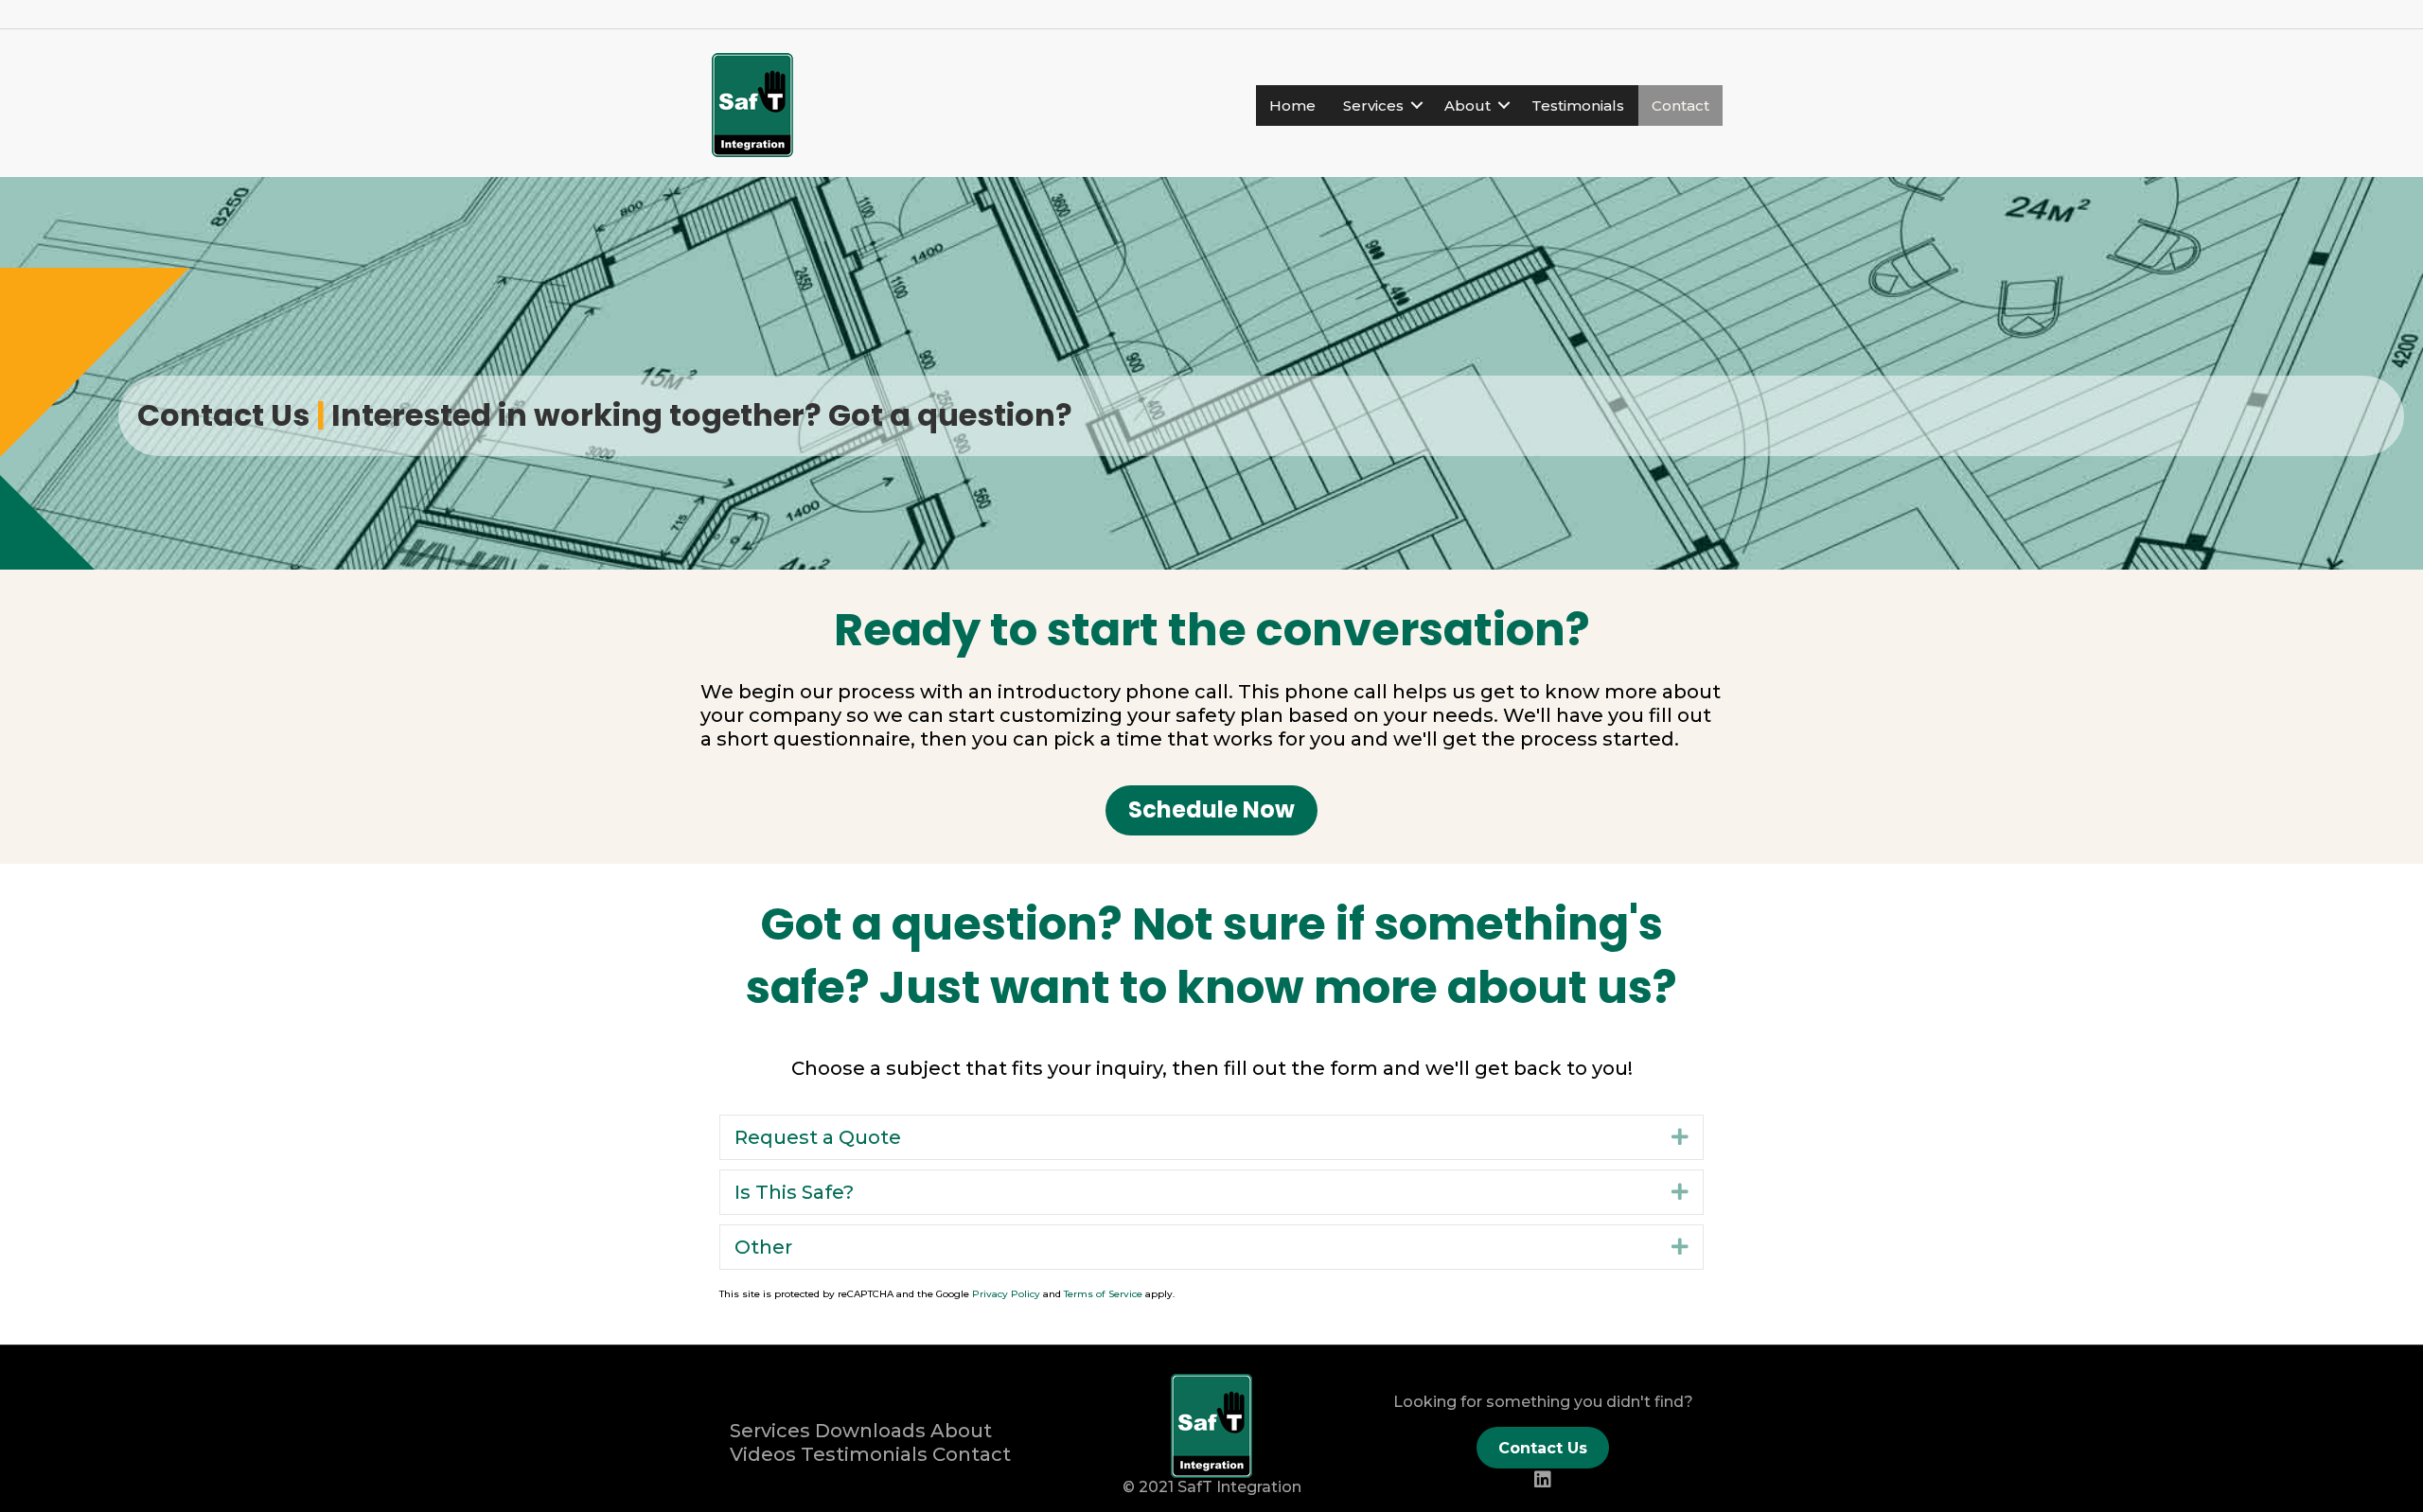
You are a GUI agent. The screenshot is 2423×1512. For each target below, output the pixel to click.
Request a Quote (818, 1137)
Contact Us (1543, 1448)
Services (1373, 105)
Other (763, 1247)
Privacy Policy (1006, 1294)
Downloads (870, 1431)
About (1468, 105)
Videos (763, 1454)
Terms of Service (1103, 1294)
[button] (1211, 810)
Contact (1680, 105)
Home (1292, 105)
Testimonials (1578, 105)
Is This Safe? (794, 1192)
